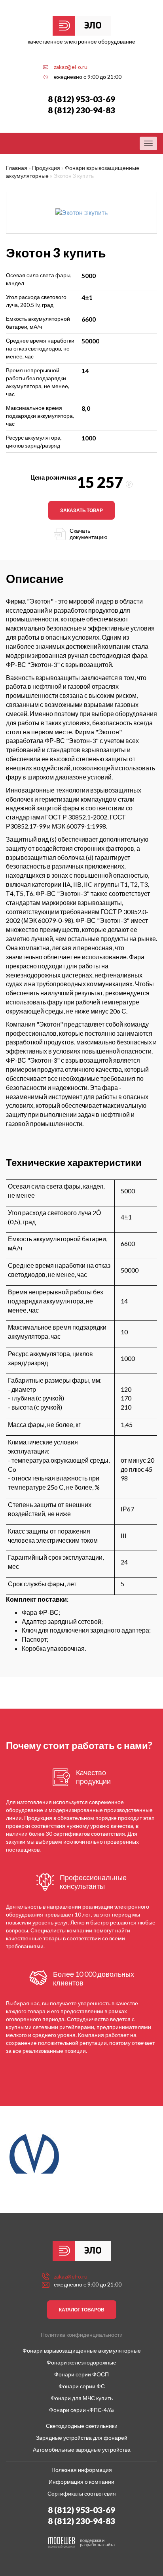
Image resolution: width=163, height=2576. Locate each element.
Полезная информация (82, 2470)
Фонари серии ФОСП (81, 2374)
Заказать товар (81, 510)
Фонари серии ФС (82, 2386)
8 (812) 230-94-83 (81, 110)
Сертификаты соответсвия (82, 2493)
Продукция (46, 168)
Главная (17, 168)
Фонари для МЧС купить (82, 2398)
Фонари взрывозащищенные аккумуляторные (82, 2350)
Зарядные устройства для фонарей (82, 2438)
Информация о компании (81, 2482)
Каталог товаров (82, 2310)
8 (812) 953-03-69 (81, 99)
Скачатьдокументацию (89, 534)
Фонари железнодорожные (81, 2362)
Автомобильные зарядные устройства (82, 2449)
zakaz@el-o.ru (71, 67)
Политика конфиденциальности (82, 2335)
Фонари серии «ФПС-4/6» (82, 2410)
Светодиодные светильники (82, 2426)
